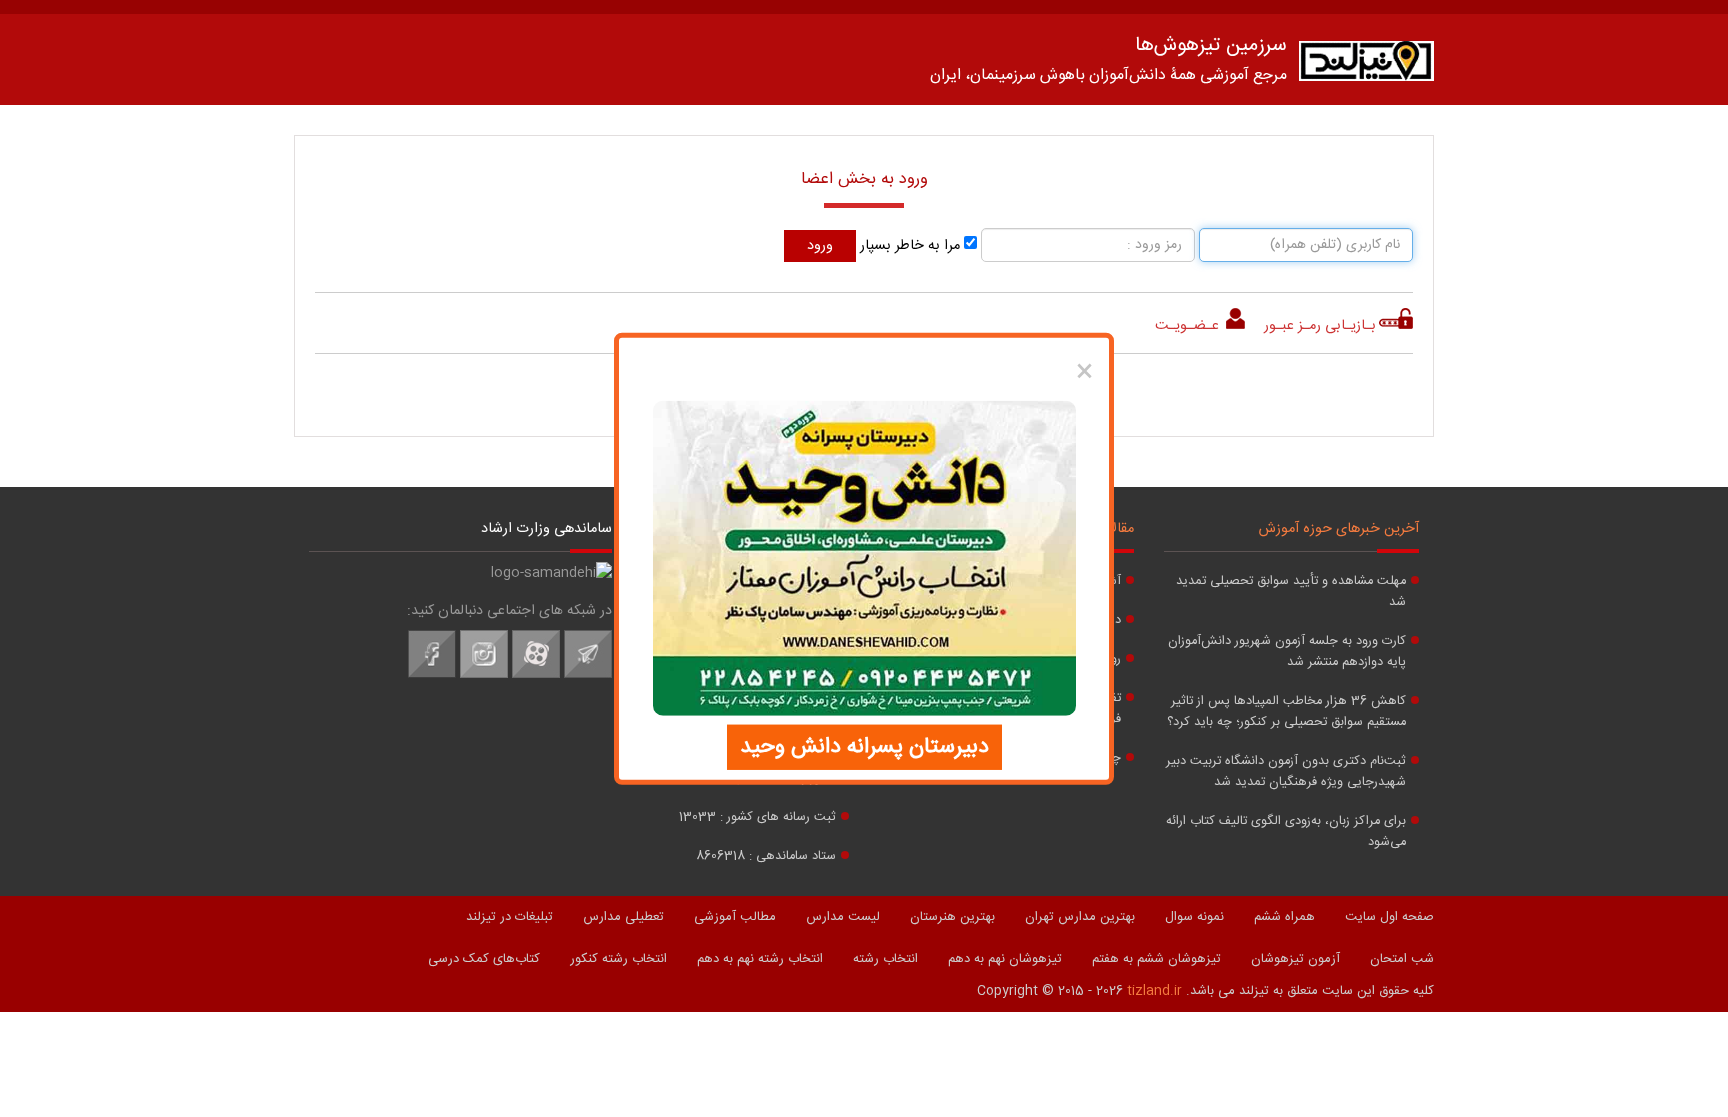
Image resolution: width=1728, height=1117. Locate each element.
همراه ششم (1284, 917)
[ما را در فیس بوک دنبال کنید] (432, 675)
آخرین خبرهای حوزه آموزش (1339, 529)
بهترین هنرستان (952, 917)
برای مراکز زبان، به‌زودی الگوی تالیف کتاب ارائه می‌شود (1286, 832)
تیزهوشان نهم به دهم (1005, 959)
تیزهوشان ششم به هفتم (1156, 959)
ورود (820, 246)
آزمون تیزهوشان (1295, 959)
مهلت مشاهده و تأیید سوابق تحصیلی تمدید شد (1291, 592)
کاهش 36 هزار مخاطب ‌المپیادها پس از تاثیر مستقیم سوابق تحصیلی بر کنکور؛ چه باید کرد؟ (1286, 712)
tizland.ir (1154, 991)
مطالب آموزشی (735, 917)
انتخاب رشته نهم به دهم (760, 959)
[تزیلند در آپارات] (536, 675)
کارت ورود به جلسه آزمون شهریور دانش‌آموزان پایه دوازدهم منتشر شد (1287, 652)
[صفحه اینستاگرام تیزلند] (484, 675)
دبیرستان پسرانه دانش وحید (864, 747)
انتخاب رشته (885, 959)
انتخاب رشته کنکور (618, 959)
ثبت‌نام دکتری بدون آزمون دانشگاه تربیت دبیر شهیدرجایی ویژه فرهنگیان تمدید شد (1286, 772)
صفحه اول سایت (1389, 917)
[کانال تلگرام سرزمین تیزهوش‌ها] (588, 675)
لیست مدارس (843, 917)
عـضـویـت (1189, 326)
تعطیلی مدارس (623, 917)
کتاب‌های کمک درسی (484, 959)
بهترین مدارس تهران (1080, 917)
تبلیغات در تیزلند (509, 917)
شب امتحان (1402, 959)
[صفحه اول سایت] (1366, 65)
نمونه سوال (1194, 917)
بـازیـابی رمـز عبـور (1320, 326)
